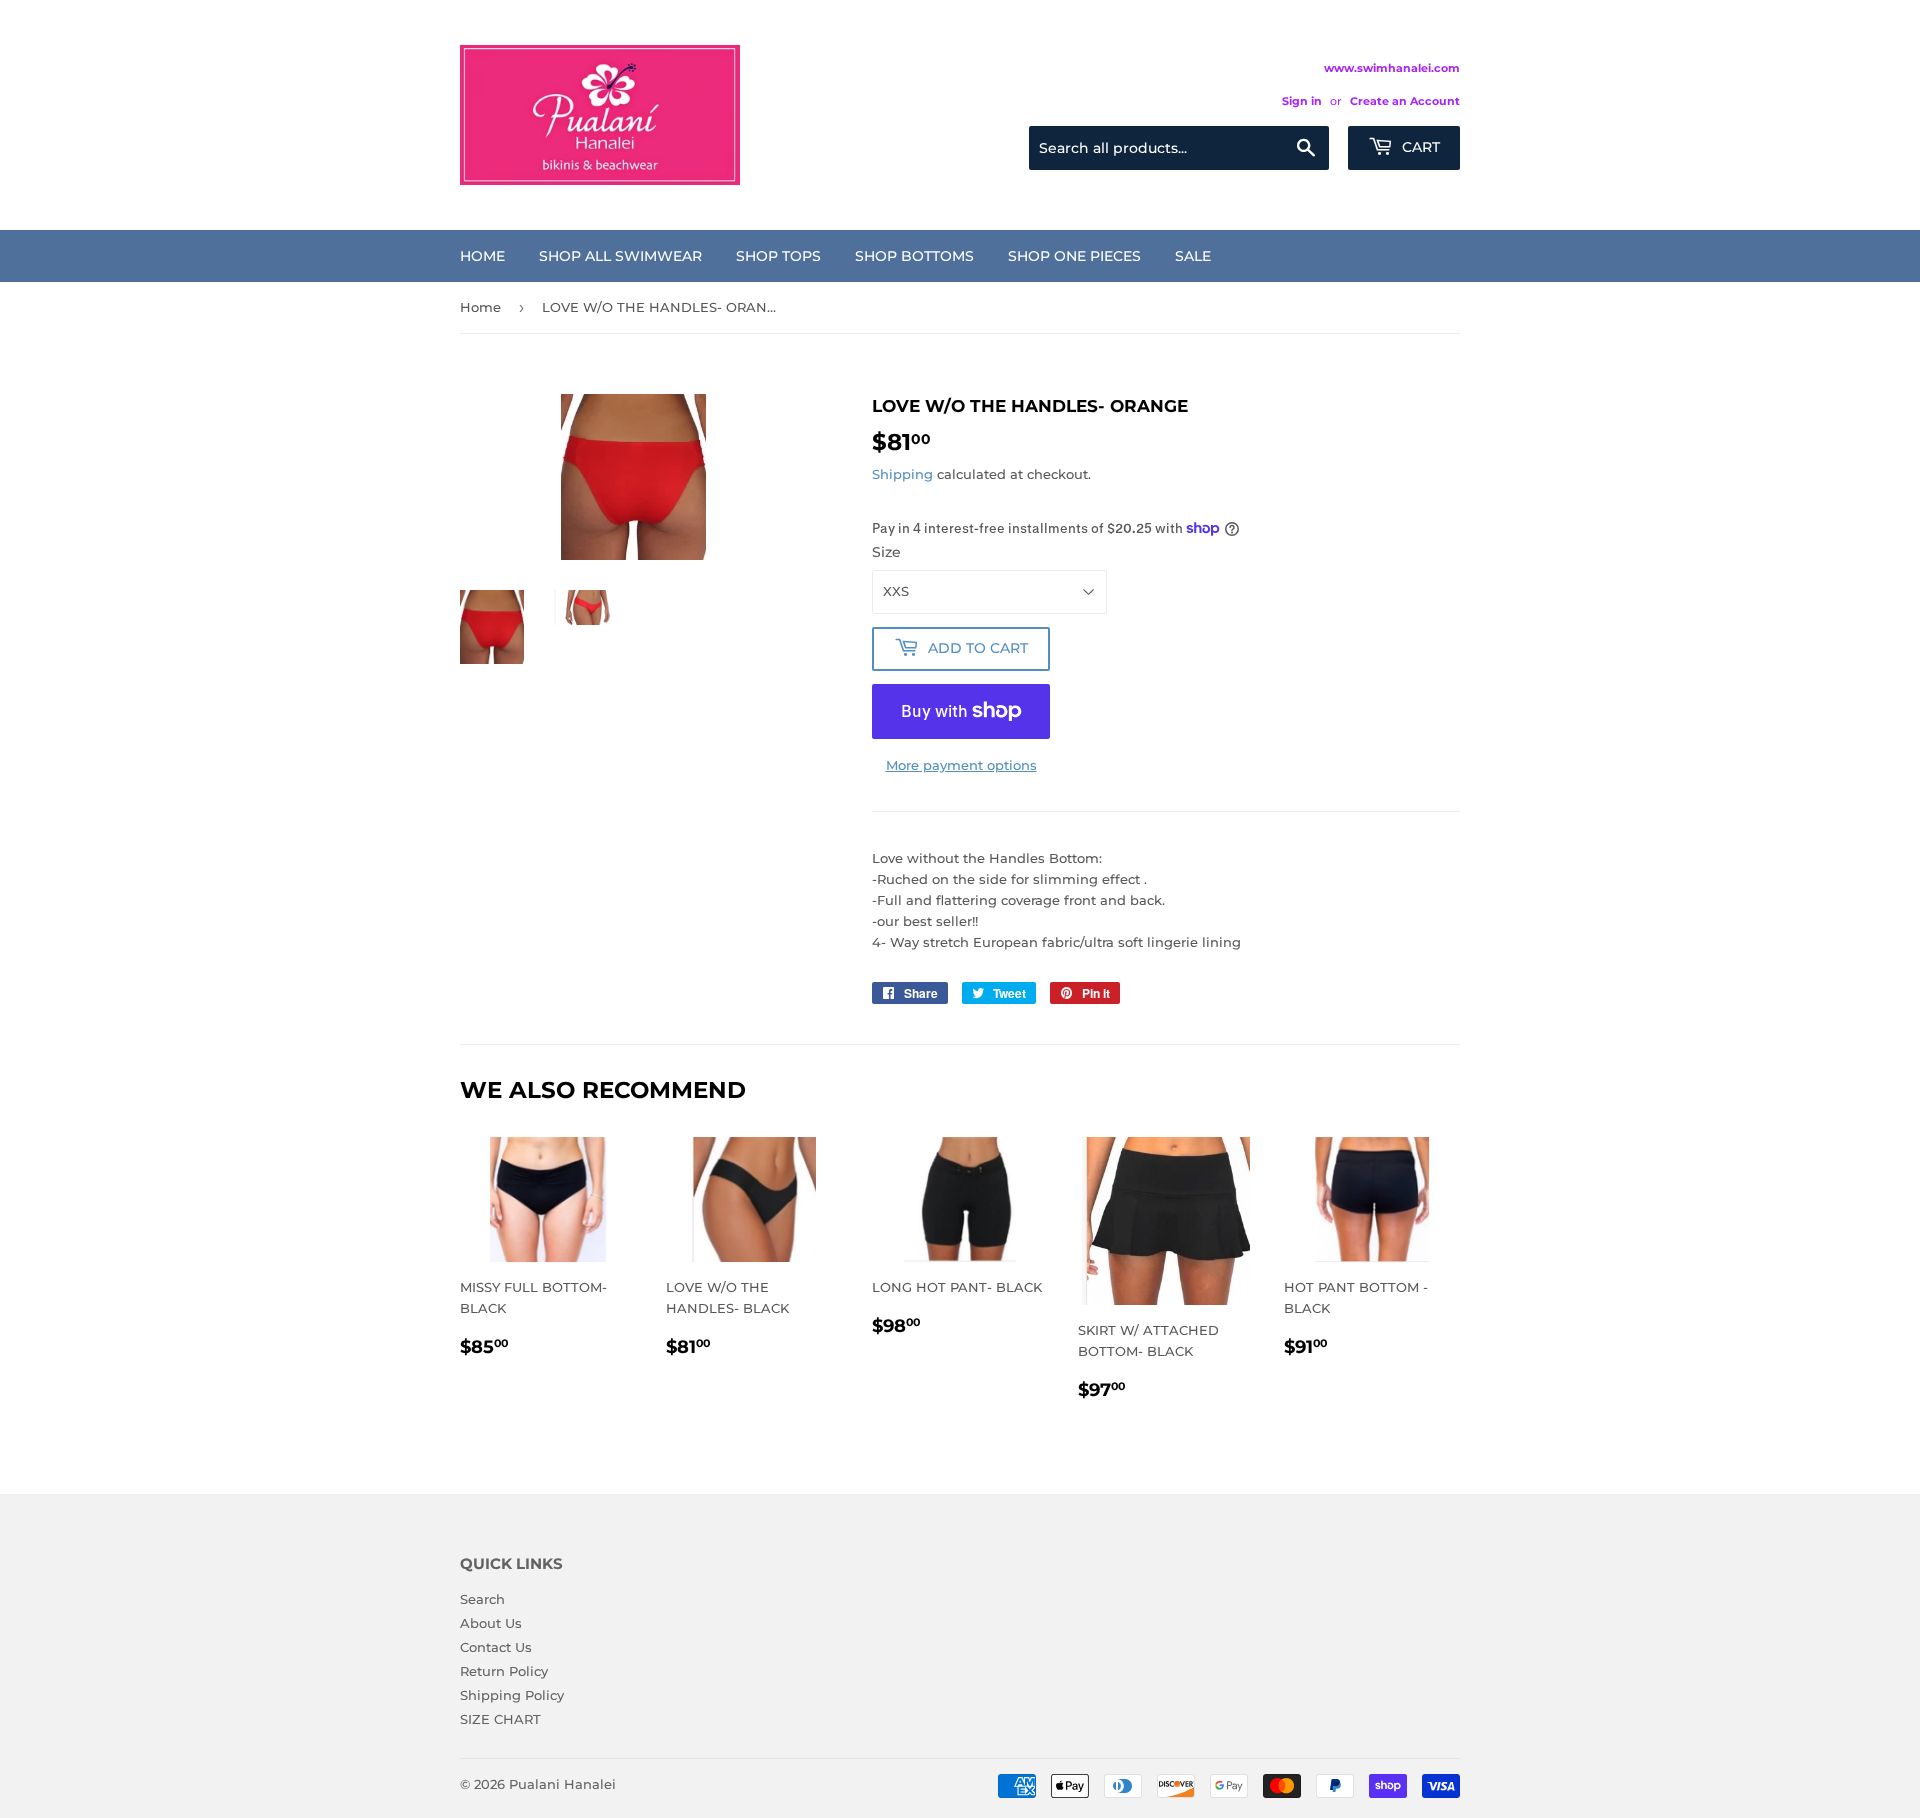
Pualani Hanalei (562, 1784)
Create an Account (1405, 101)
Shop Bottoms (914, 256)
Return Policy (504, 1671)
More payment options (961, 765)
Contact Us (496, 1647)
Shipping (902, 474)
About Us (491, 1623)
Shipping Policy (512, 1695)
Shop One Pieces (1074, 256)
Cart (1419, 147)
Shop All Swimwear (620, 256)
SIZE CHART (500, 1719)
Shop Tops (778, 256)
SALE (1193, 256)
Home (482, 256)
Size (886, 552)
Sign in (1302, 101)
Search (482, 1599)
